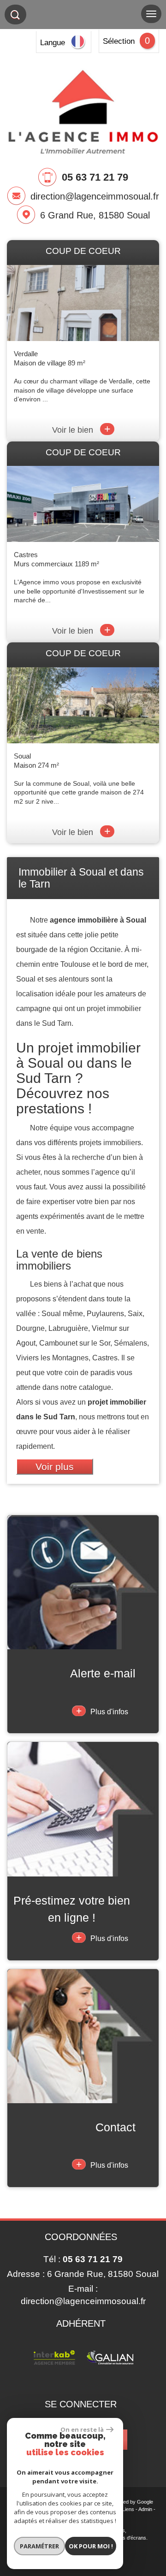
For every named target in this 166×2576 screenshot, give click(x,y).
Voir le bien (81, 430)
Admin (145, 2509)
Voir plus (55, 1467)
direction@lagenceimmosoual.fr (95, 196)
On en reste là (82, 2429)
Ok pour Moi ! (91, 2546)
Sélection (119, 41)
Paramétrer (39, 2546)
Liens (128, 2509)
